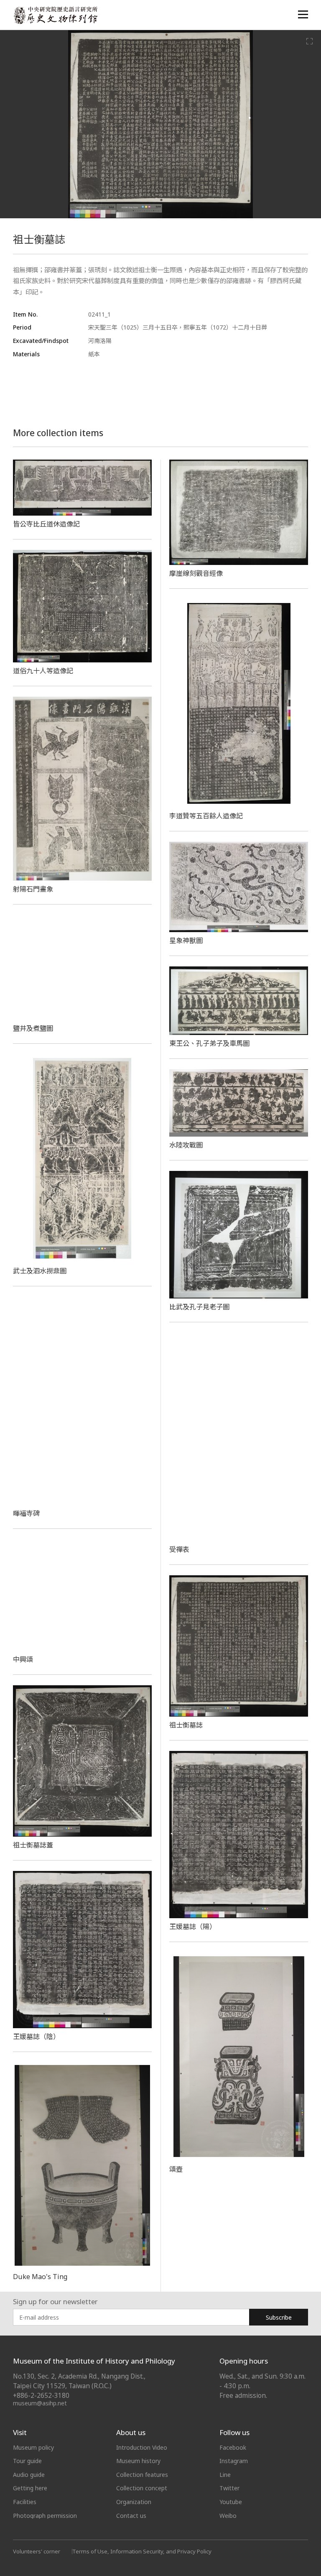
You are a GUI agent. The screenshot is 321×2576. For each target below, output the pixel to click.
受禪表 (179, 1549)
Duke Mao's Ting (40, 2277)
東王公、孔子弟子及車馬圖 (209, 1043)
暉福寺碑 (26, 1513)
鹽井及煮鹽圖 (33, 1028)
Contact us (131, 2516)
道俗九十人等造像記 (43, 671)
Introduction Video (142, 2447)
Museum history (138, 2461)
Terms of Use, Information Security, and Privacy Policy (142, 2551)
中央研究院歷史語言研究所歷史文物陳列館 (55, 15)
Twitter (229, 2488)
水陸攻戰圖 (186, 1145)
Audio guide (29, 2475)
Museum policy (33, 2447)
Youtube (231, 2502)
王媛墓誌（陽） (193, 1927)
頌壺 (176, 2169)
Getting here (30, 2488)
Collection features (142, 2475)
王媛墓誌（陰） (36, 2037)
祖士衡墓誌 (186, 1725)
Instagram (234, 2461)
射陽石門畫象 (33, 889)
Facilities (25, 2502)
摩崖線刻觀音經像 (196, 573)
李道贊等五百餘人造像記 (206, 816)
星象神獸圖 (186, 940)
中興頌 (23, 1659)
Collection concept (142, 2488)
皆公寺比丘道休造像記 (46, 524)
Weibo (228, 2516)
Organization (134, 2502)
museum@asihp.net (40, 2403)
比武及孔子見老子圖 (199, 1307)
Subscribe (279, 2317)
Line (225, 2475)
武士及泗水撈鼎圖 (40, 1271)
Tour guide (27, 2461)
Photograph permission (45, 2516)
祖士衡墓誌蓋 (33, 1845)
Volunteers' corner (37, 2551)
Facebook (233, 2447)
